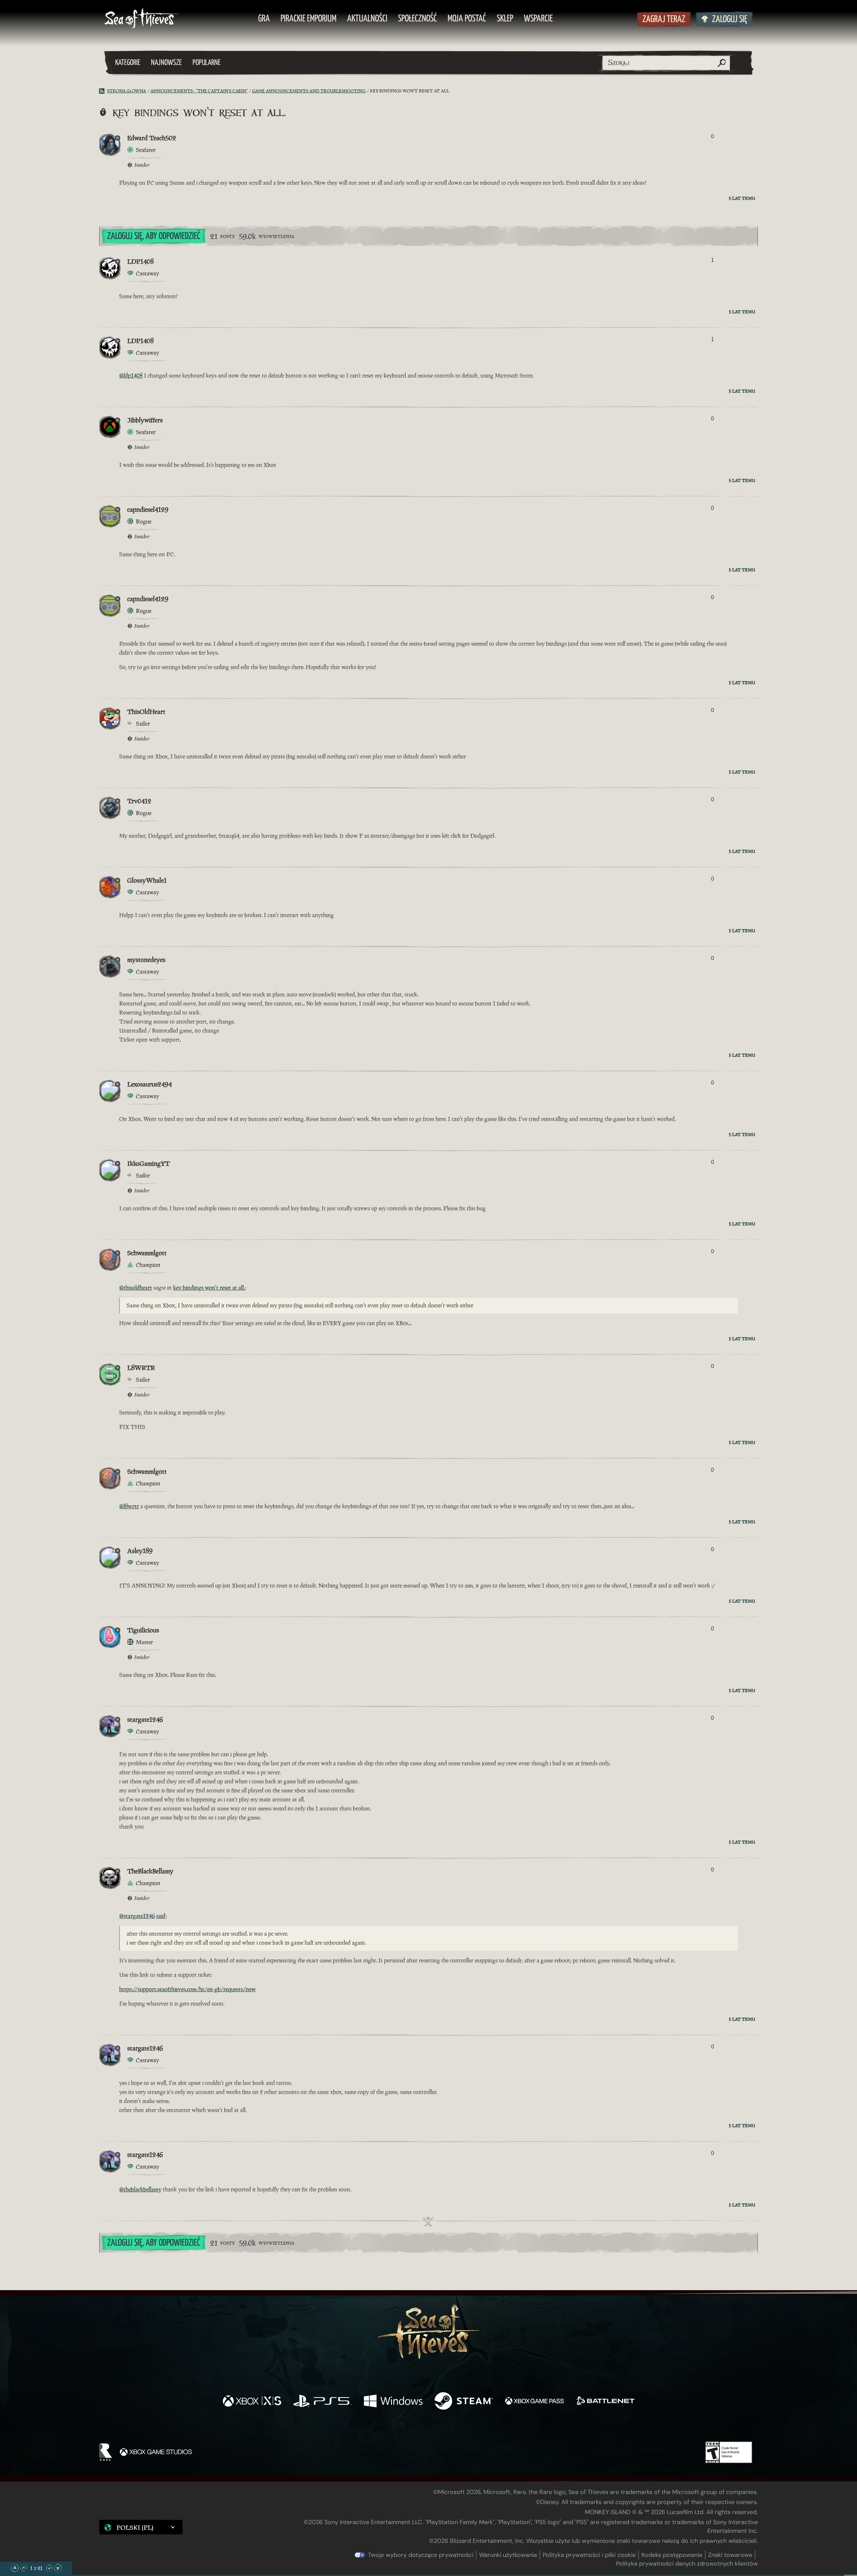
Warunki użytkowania (508, 2555)
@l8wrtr (129, 1506)
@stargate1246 (137, 1916)
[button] (141, 2527)
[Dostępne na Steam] (464, 2402)
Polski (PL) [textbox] (135, 2527)
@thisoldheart (136, 1288)
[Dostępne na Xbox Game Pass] (534, 2402)
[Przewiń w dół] (49, 2568)
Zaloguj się (730, 20)
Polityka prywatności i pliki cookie (589, 2555)
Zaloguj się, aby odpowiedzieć (154, 236)
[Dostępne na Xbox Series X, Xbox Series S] (252, 2402)
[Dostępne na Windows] (393, 2402)
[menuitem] (264, 19)
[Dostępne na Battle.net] (605, 2402)
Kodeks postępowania (672, 2555)
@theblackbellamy (140, 2189)
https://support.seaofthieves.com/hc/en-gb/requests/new (187, 1989)
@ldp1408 (131, 376)
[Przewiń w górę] (23, 2568)
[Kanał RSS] (103, 91)
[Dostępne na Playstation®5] (323, 2402)
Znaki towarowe (730, 2555)
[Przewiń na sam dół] (58, 2568)
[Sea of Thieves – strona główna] (142, 19)
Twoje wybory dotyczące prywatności (421, 2555)
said (161, 1916)
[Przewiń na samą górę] (15, 2568)
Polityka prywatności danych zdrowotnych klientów (687, 2564)
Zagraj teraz (664, 20)
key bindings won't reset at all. (209, 1288)
